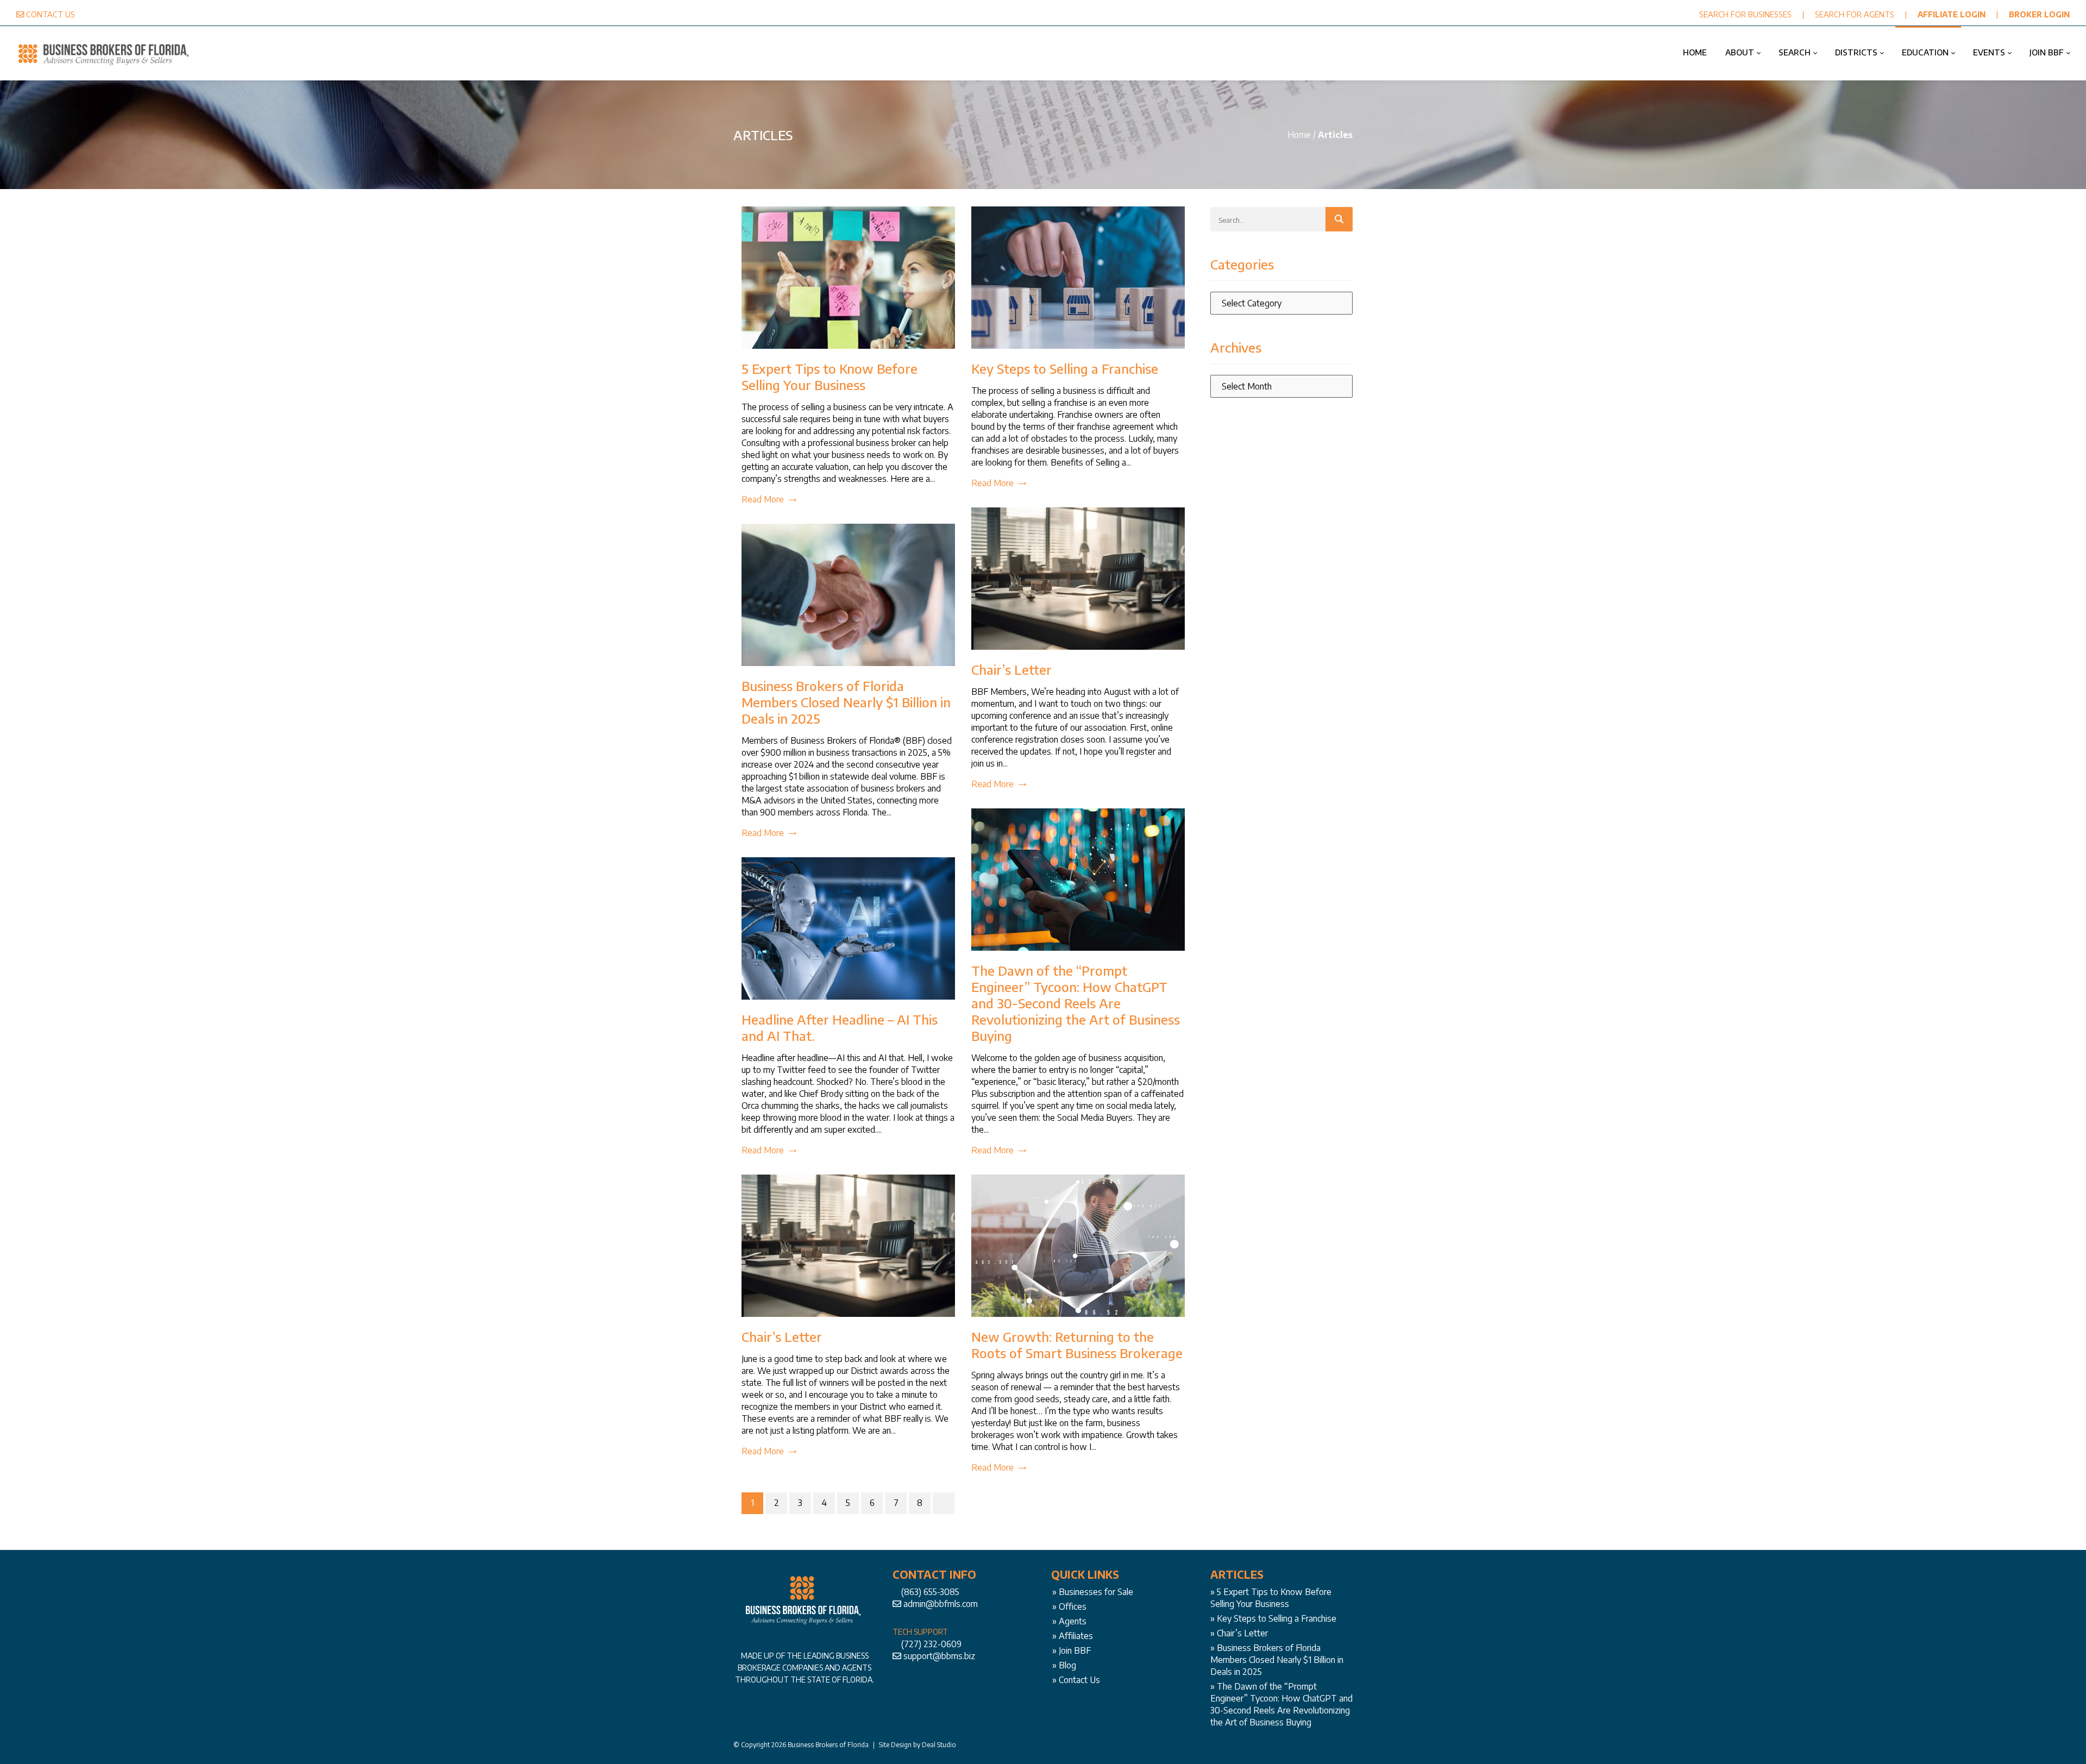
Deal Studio (939, 1745)
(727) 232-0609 (931, 1644)
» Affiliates (1073, 1636)
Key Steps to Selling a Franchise (1065, 368)
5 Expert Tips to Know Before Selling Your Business (830, 376)
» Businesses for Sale (1093, 1592)
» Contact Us (1076, 1680)
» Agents (1069, 1621)
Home (1299, 135)
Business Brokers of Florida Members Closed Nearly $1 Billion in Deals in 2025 (846, 702)
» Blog (1064, 1665)
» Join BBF (1072, 1650)
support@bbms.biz (939, 1656)
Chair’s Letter (1011, 669)
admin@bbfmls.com (941, 1604)
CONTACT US (51, 14)
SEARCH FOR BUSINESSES (1745, 14)
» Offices (1069, 1606)
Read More (763, 499)
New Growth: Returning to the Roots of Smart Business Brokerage (1077, 1345)
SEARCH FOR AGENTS (1855, 14)
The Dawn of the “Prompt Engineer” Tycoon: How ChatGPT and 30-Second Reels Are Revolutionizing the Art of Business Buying (1076, 1003)
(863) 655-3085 (930, 1592)
